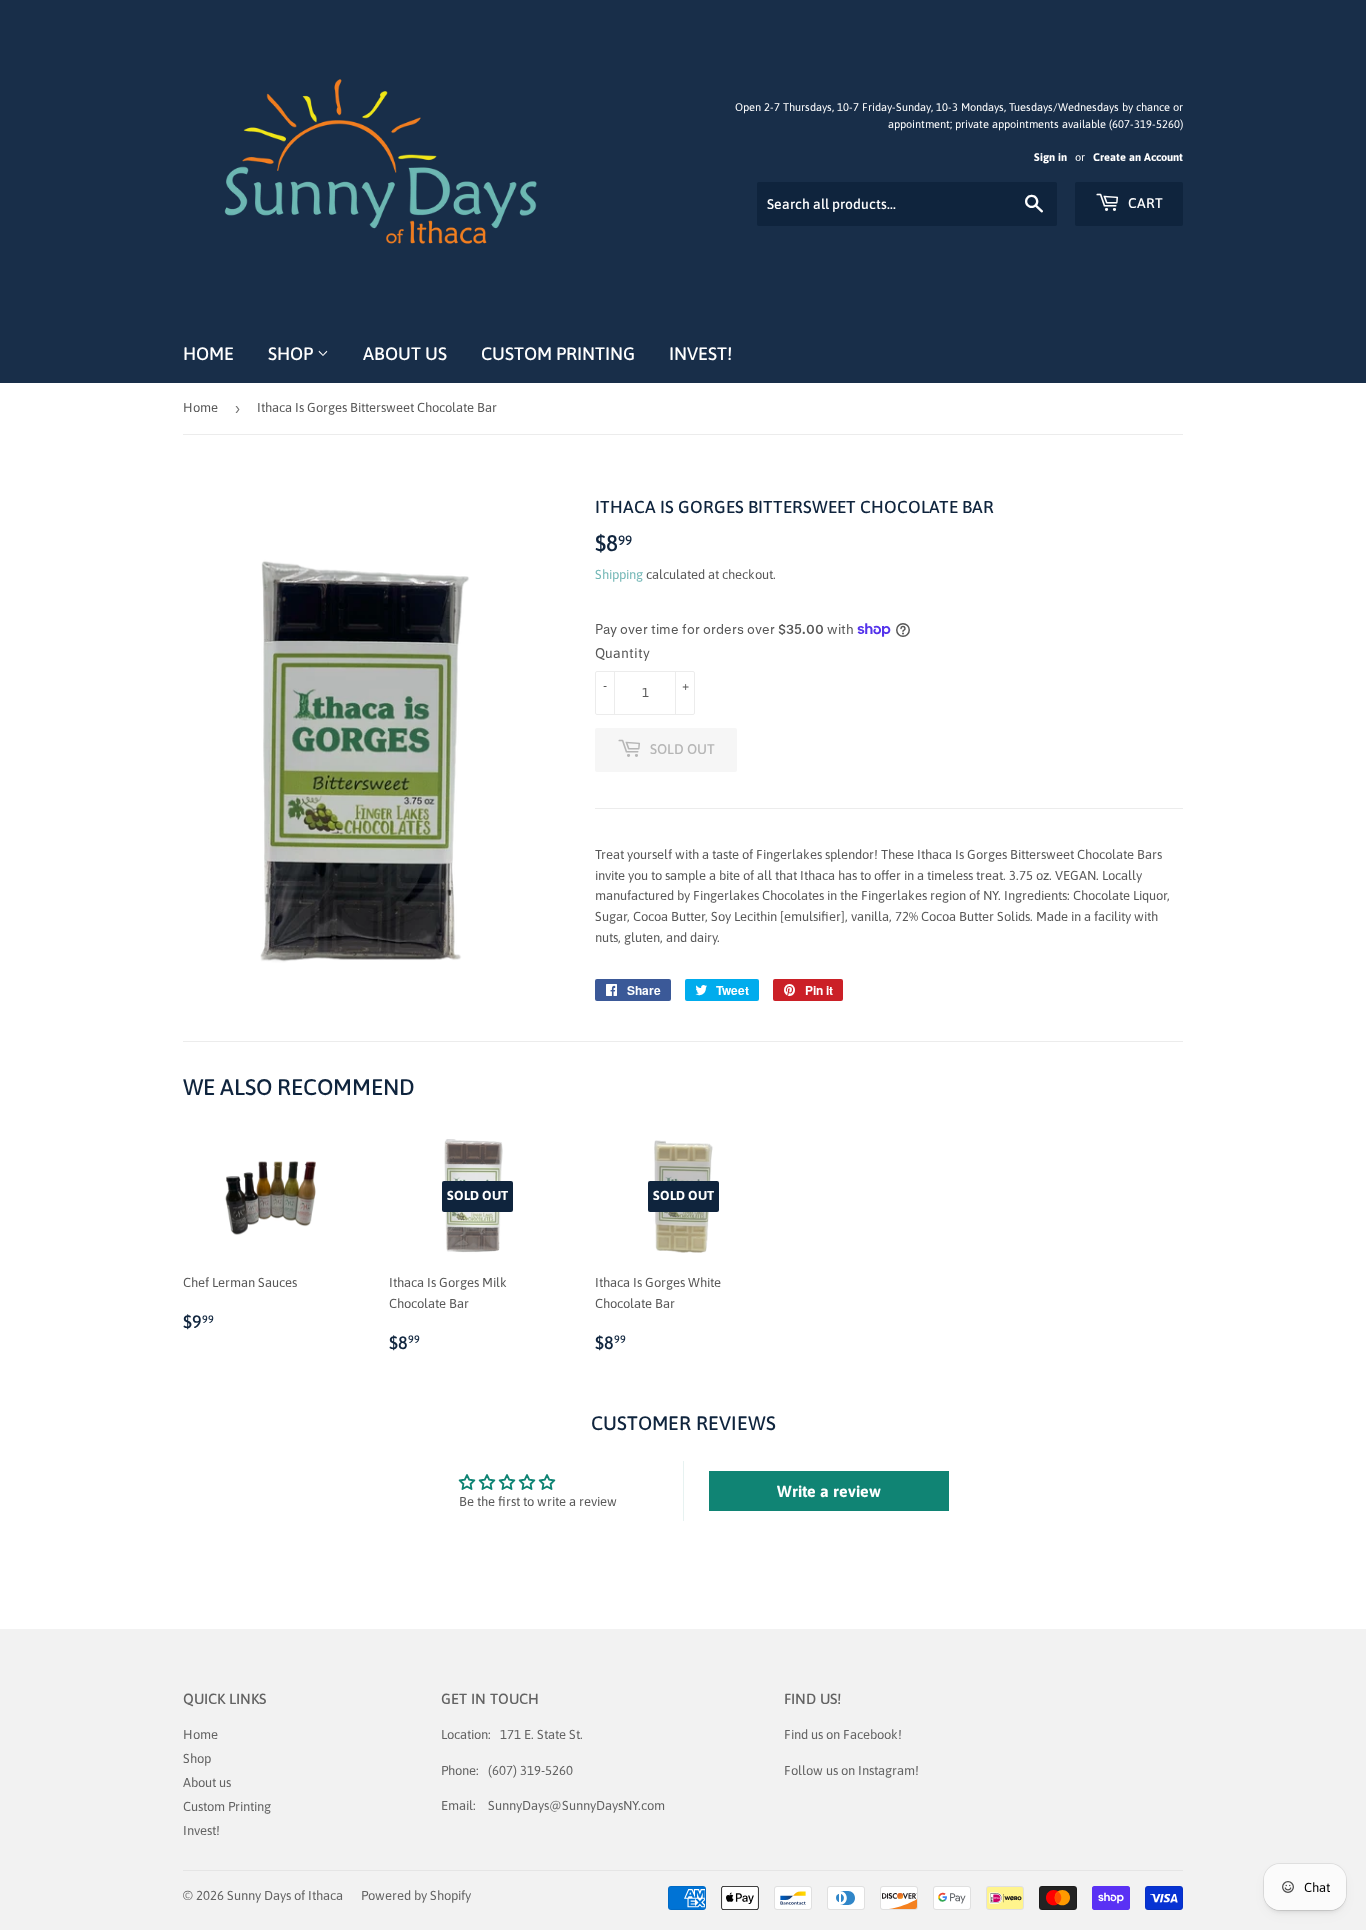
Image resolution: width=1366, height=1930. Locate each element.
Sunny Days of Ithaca (285, 1895)
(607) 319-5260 (530, 1770)
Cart (1144, 203)
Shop (292, 353)
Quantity (622, 653)
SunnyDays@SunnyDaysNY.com (576, 1805)
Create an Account (1138, 157)
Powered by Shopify (416, 1895)
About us (405, 353)
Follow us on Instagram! (851, 1770)
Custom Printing (558, 353)
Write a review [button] (829, 1491)
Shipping (619, 574)
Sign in (1050, 157)
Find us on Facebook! (843, 1734)
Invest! (700, 353)
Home (208, 353)
